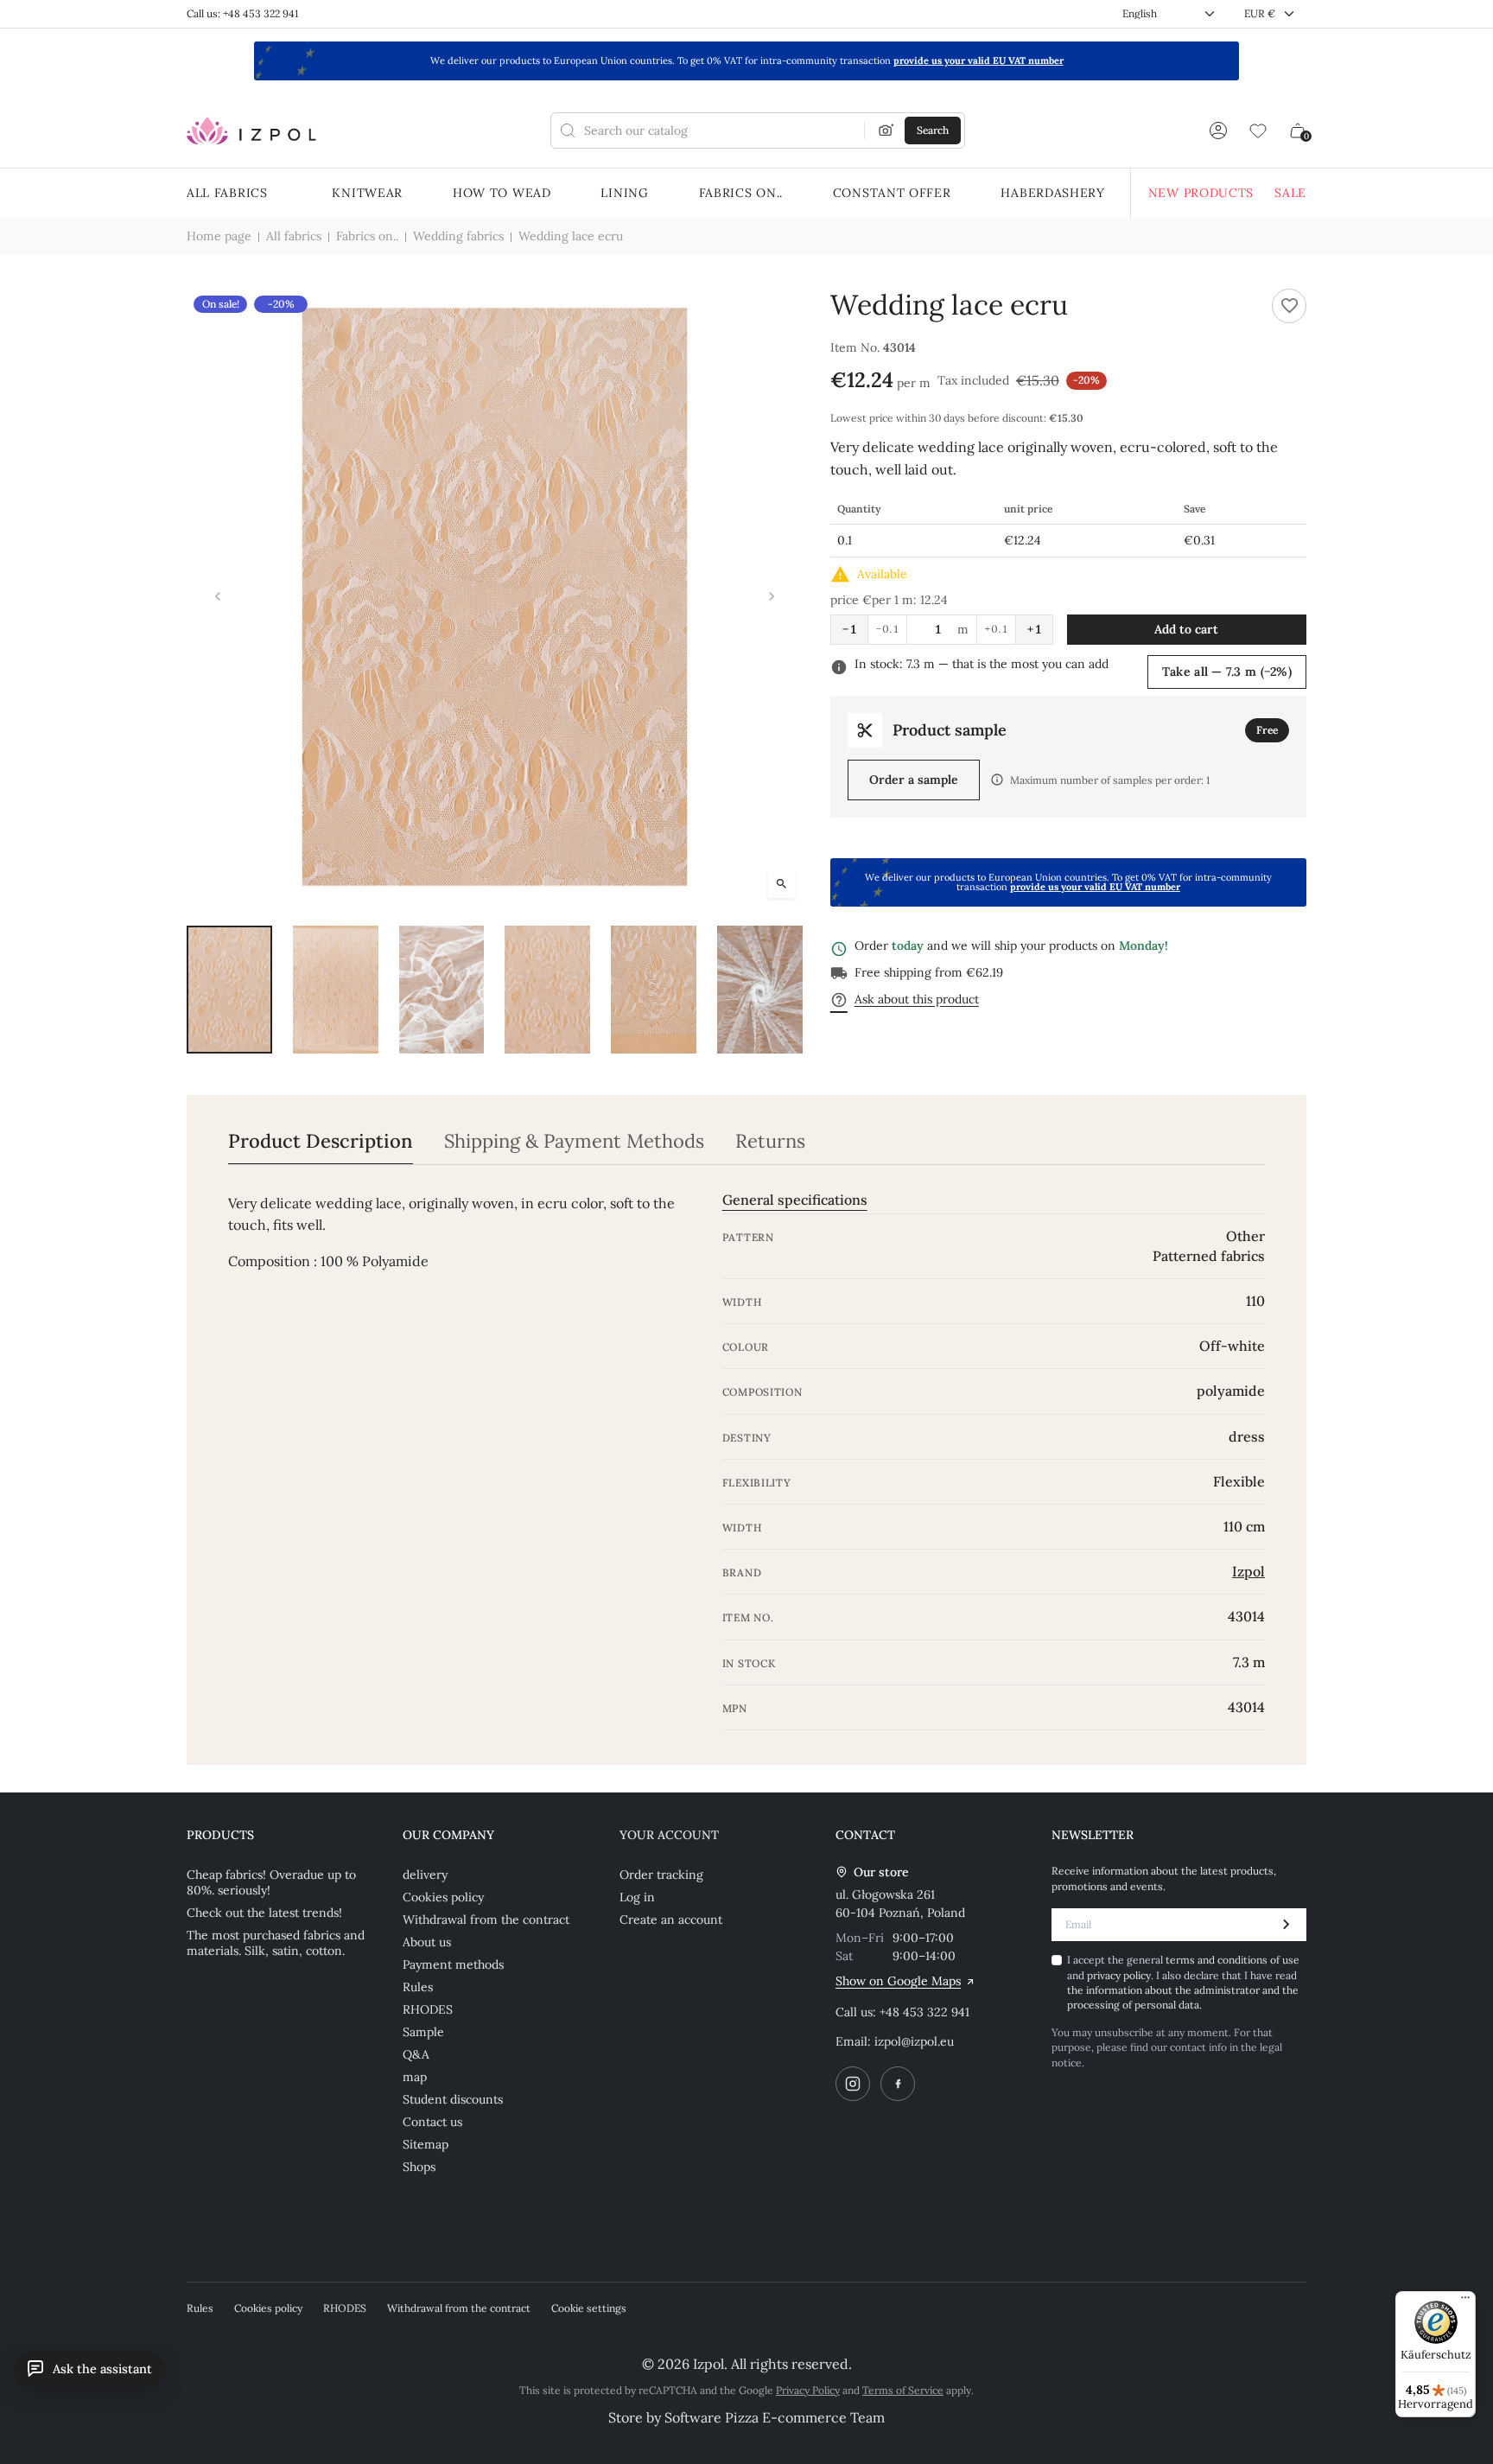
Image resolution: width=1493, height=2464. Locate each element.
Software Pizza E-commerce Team (775, 2417)
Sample (423, 2032)
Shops (419, 2167)
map (415, 2077)
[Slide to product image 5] (654, 990)
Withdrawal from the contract (486, 1920)
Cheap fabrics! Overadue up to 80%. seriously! (271, 1882)
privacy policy (1119, 1975)
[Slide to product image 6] (760, 990)
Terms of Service (903, 2390)
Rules (418, 1987)
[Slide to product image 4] (547, 990)
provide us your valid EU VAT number (978, 60)
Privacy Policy (808, 2390)
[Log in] (1218, 131)
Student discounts (453, 2099)
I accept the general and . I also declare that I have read (1183, 1982)
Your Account (669, 1835)
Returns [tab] (770, 1141)
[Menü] (1465, 2302)
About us (427, 1942)
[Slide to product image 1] (229, 990)
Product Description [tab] (321, 1141)
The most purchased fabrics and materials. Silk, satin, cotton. (276, 1943)
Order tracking (661, 1875)
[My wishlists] (1258, 131)
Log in (637, 1897)
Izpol (1248, 1571)
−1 (849, 629)
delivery (425, 1875)
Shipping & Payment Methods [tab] (574, 1141)
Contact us (432, 2122)
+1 (1034, 629)
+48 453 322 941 (924, 2012)
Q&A (416, 2054)
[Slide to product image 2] (336, 990)
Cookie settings (589, 2308)
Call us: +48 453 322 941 (242, 13)
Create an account (671, 1920)
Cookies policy (443, 1897)
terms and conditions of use (1233, 1960)
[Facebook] (898, 2084)
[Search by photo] (886, 131)
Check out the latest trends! (264, 1913)
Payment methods (453, 1964)
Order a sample (914, 780)
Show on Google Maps (898, 1981)
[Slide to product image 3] (442, 990)
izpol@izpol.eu (914, 2041)
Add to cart (1186, 629)
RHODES (428, 2009)
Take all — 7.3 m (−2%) (1227, 672)
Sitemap (426, 2144)
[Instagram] (853, 2084)
